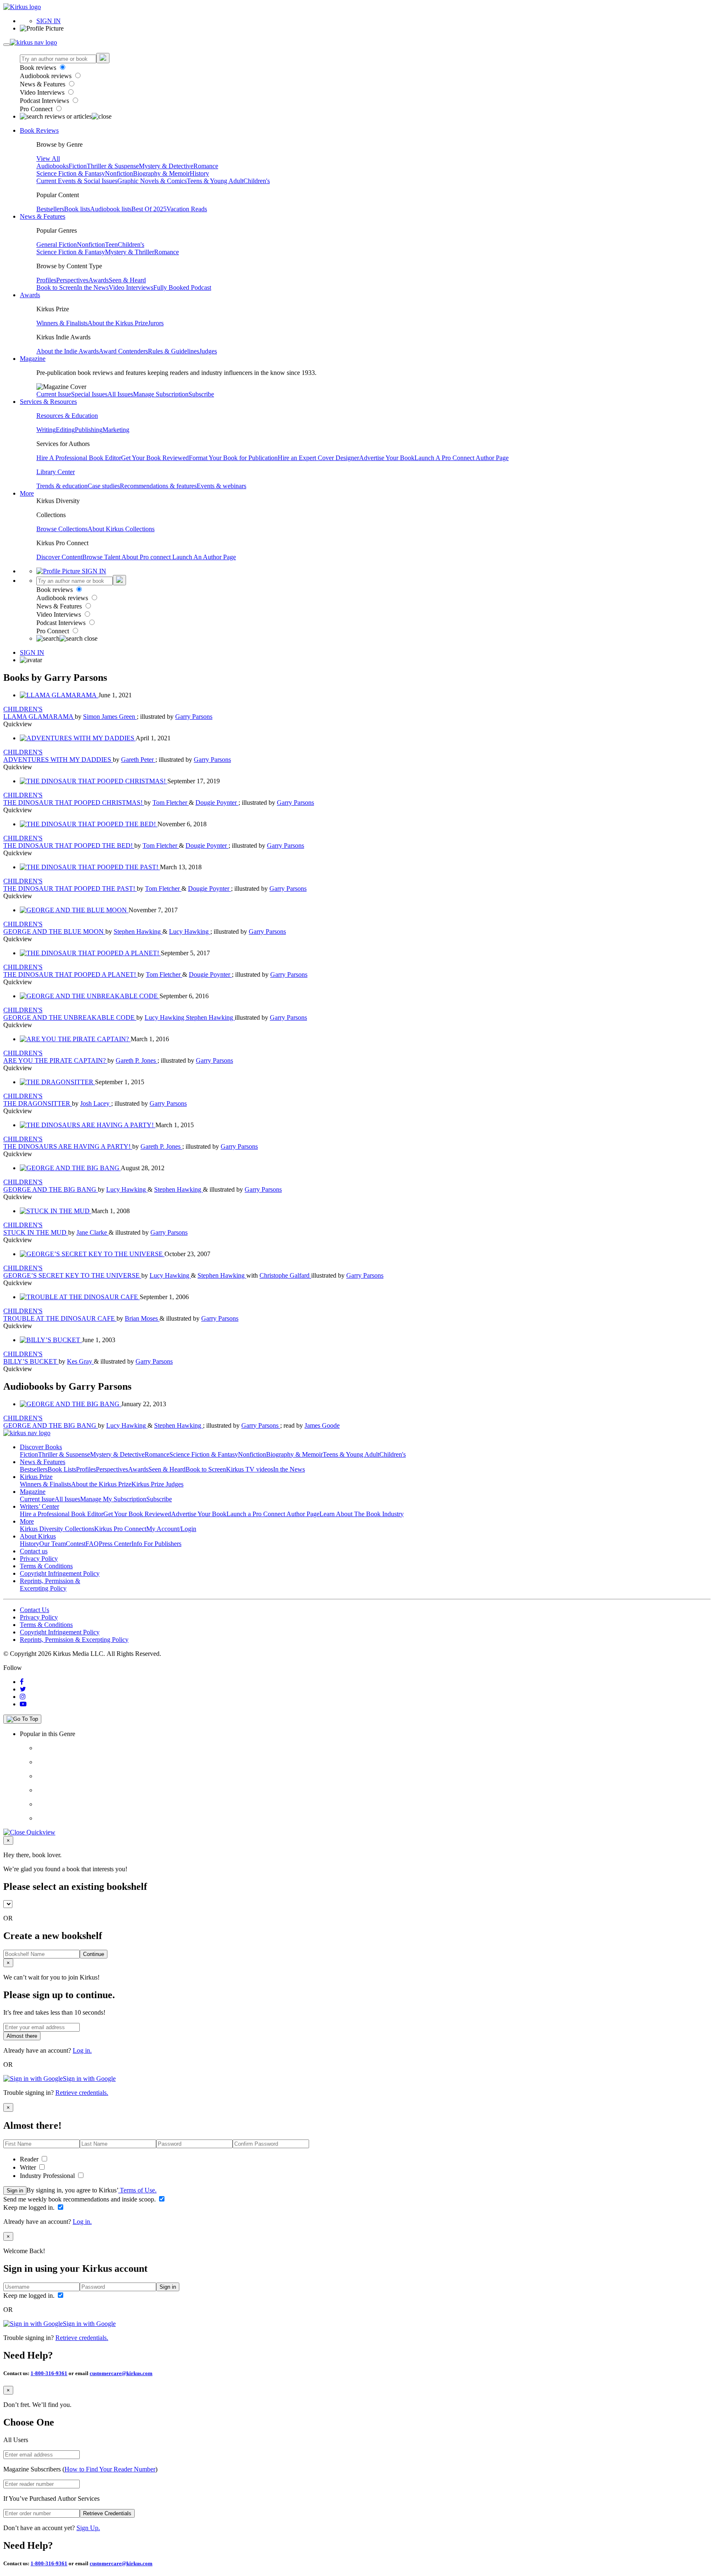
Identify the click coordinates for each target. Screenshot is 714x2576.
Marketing (116, 430)
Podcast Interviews (45, 101)
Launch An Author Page (204, 557)
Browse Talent (102, 557)
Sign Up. (88, 2528)
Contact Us (35, 1610)
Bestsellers (50, 209)
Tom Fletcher (171, 803)
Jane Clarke (93, 1232)
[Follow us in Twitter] (23, 1689)
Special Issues (89, 394)
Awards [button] (30, 295)
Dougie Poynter (217, 803)
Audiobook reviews (46, 76)
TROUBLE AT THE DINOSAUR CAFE (60, 1318)
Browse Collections (62, 529)
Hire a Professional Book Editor (62, 1514)
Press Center (115, 1544)
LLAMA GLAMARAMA (39, 717)
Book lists (77, 209)
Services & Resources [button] (48, 402)
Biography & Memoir (161, 173)
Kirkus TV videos (250, 1469)
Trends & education (62, 486)
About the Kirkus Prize (118, 323)
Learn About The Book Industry (362, 1514)
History (199, 173)
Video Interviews (43, 92)
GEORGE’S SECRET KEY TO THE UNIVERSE (72, 1275)
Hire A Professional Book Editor (79, 458)
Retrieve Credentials (107, 2513)
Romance (206, 166)
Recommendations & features (158, 486)
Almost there (22, 2036)
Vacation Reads (187, 209)
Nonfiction (119, 173)
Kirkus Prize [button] (36, 1477)
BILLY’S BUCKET (31, 1361)
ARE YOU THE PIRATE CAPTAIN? (55, 1060)
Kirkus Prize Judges (157, 1484)
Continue (94, 1954)
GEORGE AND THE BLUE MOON (54, 931)
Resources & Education (67, 416)
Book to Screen (57, 287)
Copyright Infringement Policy (60, 1573)
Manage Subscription (161, 394)
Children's (257, 181)
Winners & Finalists (62, 323)
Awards (99, 280)
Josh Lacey (96, 1103)
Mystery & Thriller (130, 252)
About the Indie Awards (68, 351)
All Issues (120, 394)
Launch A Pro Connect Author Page (462, 458)
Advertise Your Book (387, 458)
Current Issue (54, 394)
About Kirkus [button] (38, 1536)
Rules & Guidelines (174, 351)
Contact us (34, 1551)
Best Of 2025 (149, 209)
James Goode (322, 1425)
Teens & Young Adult (215, 181)
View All (48, 159)
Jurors (156, 323)
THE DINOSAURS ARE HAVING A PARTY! (68, 1146)
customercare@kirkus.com (121, 2373)
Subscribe (201, 394)
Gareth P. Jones (137, 1060)
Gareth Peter (138, 760)
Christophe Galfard (285, 1275)
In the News (93, 287)
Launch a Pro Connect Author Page (273, 1514)
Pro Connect (37, 109)
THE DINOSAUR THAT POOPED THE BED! (69, 846)
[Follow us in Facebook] (22, 1682)
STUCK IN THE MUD (36, 1232)
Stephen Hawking (138, 931)
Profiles (46, 280)
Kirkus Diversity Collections (57, 1529)
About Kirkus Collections (121, 529)
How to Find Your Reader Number (110, 2469)
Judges (208, 351)
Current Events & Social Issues (77, 181)
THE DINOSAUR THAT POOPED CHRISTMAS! (74, 803)
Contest (76, 1544)
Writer (29, 2167)
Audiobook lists (111, 209)
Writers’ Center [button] (39, 1506)
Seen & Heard (127, 280)
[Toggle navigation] (7, 45)
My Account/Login (171, 1529)
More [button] (27, 493)
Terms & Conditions (46, 1566)
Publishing (89, 430)
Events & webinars (221, 486)
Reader (30, 2159)
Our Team (52, 1544)
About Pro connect (147, 557)
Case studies (104, 486)
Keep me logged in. (30, 2207)
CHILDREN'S (23, 709)
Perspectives (72, 280)
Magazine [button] (33, 359)
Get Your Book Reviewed (155, 458)
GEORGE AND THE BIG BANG (51, 1189)
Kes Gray (80, 1361)
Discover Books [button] (41, 1447)
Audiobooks (52, 166)
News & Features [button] (43, 216)
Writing (46, 430)
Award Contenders (123, 351)
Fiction (78, 166)
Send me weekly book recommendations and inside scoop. (80, 2199)
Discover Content (59, 557)
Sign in (15, 2191)
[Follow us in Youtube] (23, 1704)
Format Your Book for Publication (233, 458)
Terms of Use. (137, 2190)
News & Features (43, 84)
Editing (65, 430)
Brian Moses (142, 1318)
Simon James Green (110, 717)
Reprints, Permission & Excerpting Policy (50, 1585)
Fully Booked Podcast (182, 287)
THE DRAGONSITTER (38, 1103)
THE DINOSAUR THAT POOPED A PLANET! (70, 974)
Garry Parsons (194, 717)
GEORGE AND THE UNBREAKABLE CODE (70, 1017)
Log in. (82, 2050)
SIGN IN (49, 21)
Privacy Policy (39, 1559)
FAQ (92, 1544)
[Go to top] (22, 1719)
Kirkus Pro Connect (120, 1529)
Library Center (56, 472)
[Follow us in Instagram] (23, 1697)
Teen (111, 244)
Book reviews (39, 68)
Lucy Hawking (190, 931)
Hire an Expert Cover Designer (318, 458)
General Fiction (57, 244)
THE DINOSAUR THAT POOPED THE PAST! (70, 888)
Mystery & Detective (166, 166)
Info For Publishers (156, 1544)
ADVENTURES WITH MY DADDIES (58, 760)
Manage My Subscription (113, 1499)
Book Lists (62, 1469)
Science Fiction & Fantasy (71, 173)
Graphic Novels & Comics (152, 181)
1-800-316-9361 (49, 2373)
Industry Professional (48, 2176)
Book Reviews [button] (39, 130)
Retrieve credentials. (82, 2093)
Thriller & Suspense (113, 166)
